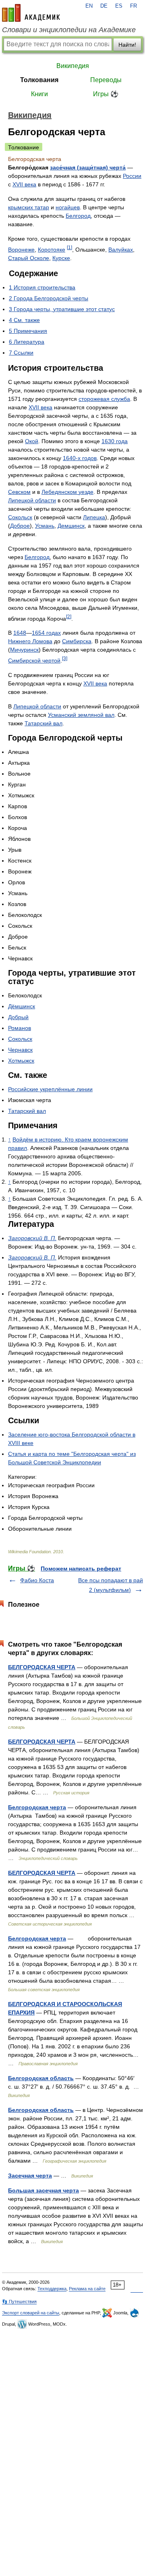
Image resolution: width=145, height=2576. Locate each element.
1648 (20, 633)
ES (119, 6)
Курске (61, 258)
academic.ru (31, 13)
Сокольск (20, 517)
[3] (65, 658)
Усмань (45, 526)
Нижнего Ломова (30, 641)
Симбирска (77, 641)
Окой (32, 441)
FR (134, 6)
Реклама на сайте (87, 2289)
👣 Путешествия (19, 2301)
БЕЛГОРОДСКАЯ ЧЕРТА (42, 1667)
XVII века (24, 184)
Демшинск (71, 526)
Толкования (39, 80)
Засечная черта (30, 2176)
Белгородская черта (37, 1807)
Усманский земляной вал (81, 715)
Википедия (73, 66)
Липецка (94, 517)
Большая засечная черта (43, 2190)
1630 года (115, 441)
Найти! (127, 45)
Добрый (18, 1017)
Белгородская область (41, 2078)
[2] (69, 616)
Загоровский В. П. (32, 1238)
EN (89, 6)
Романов (20, 1028)
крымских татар (29, 207)
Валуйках (121, 250)
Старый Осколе (29, 258)
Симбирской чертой (34, 661)
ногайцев (68, 207)
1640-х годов (80, 458)
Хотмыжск (21, 1061)
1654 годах (46, 633)
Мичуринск (24, 650)
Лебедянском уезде (67, 492)
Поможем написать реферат (81, 1569)
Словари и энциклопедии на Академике (69, 30)
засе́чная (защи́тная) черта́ (88, 167)
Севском (19, 492)
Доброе (20, 526)
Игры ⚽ (106, 94)
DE (104, 6)
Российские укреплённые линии (50, 1089)
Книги (39, 94)
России (132, 176)
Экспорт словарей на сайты (31, 2313)
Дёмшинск (22, 1006)
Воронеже (21, 250)
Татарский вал (43, 723)
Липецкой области (32, 500)
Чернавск (20, 1050)
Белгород (78, 216)
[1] (69, 247)
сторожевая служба (104, 399)
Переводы (106, 80)
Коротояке (52, 250)
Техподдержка (52, 2289)
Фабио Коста (37, 1580)
